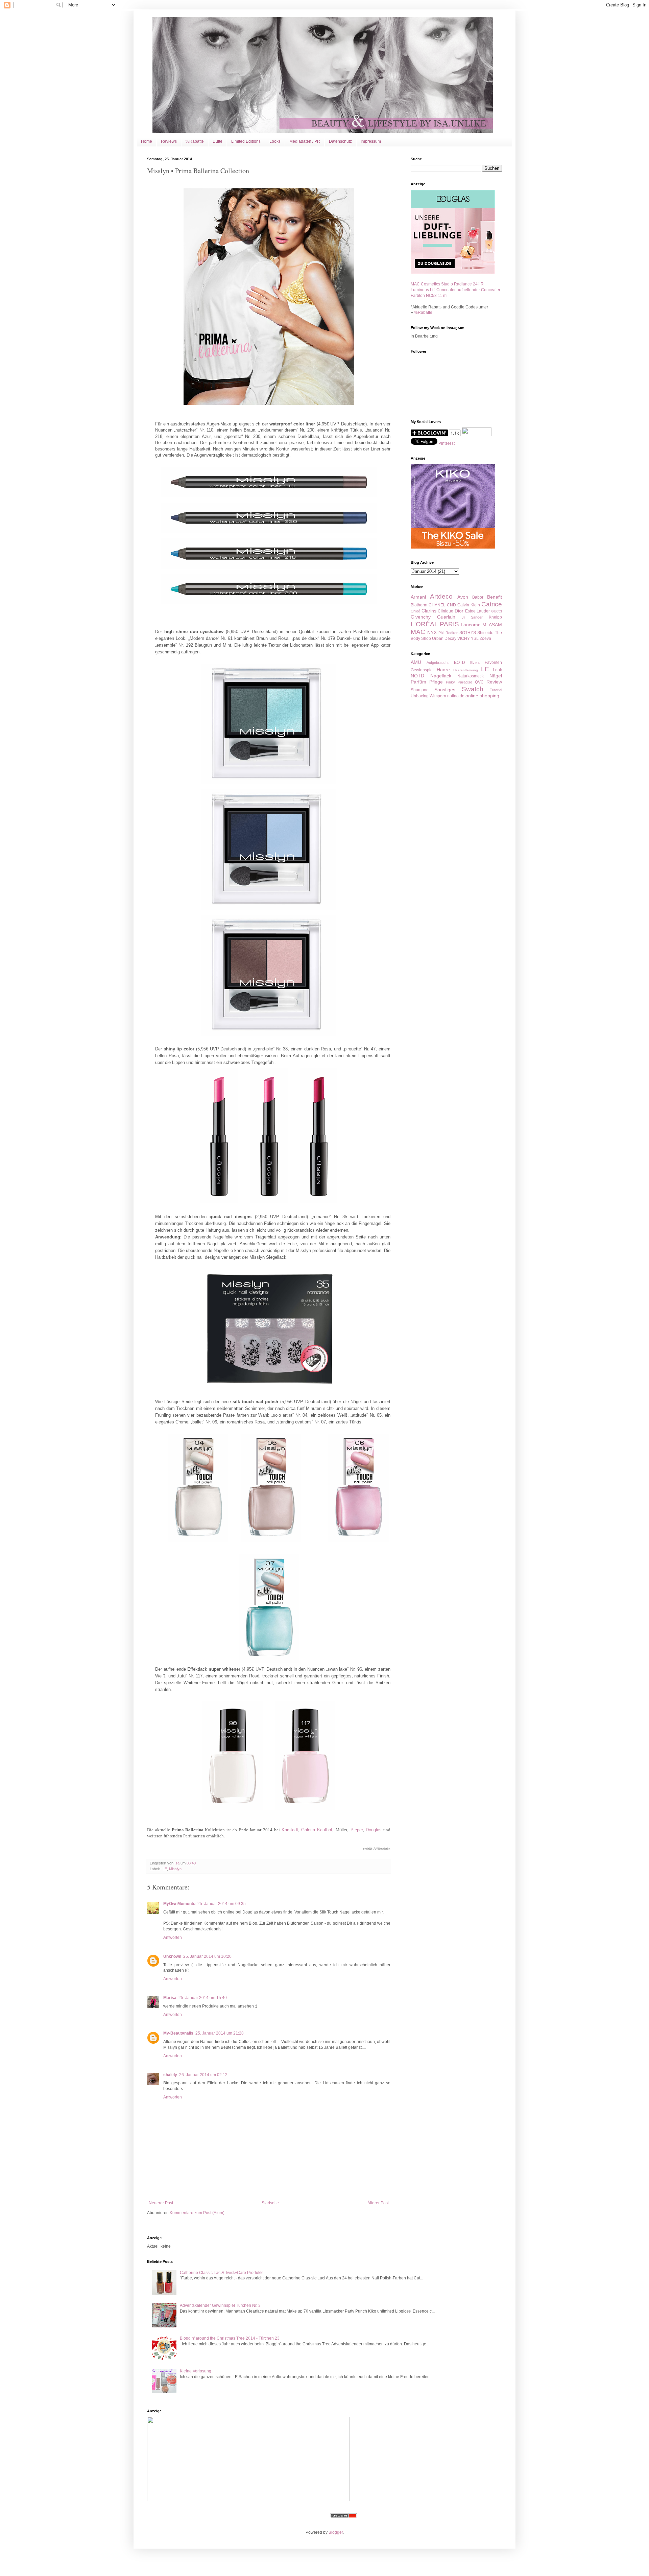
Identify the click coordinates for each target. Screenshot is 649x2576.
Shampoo (420, 690)
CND (451, 605)
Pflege (436, 682)
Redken (452, 633)
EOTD (460, 663)
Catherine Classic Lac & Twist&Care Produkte (222, 2273)
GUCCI (497, 611)
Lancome (471, 625)
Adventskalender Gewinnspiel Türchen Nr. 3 (220, 2305)
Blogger (336, 2532)
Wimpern (438, 696)
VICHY (464, 639)
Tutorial (496, 690)
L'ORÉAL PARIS (435, 624)
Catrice (492, 604)
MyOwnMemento (179, 1904)
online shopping (482, 696)
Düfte (218, 141)
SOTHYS (468, 633)
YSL (475, 639)
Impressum (371, 141)
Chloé (415, 611)
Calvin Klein (469, 605)
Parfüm (418, 682)
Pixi (441, 633)
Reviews (169, 141)
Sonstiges (445, 690)
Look (497, 670)
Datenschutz (340, 141)
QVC (479, 682)
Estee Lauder (478, 611)
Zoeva (485, 639)
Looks (275, 141)
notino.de (456, 696)
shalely (170, 2075)
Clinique (446, 611)
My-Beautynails (178, 2033)
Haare (443, 670)
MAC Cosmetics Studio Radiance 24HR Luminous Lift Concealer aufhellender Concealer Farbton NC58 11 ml (455, 290)
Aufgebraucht (438, 663)
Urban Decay (444, 639)
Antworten (173, 1937)
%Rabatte (195, 141)
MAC (418, 632)
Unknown (172, 1956)
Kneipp (495, 617)
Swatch (473, 689)
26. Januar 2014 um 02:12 (203, 2075)
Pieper (357, 1830)
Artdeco (441, 596)
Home (147, 141)
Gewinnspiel (422, 670)
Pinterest (447, 443)
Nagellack (441, 676)
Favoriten (493, 663)
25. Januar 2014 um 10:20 (207, 1956)
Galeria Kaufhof (317, 1830)
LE (165, 1869)
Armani (418, 597)
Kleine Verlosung (196, 2371)
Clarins (429, 611)
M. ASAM (492, 625)
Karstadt (290, 1830)
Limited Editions (246, 141)
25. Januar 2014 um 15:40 (203, 1998)
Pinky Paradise (459, 682)
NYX (432, 632)
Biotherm (419, 605)
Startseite (270, 2203)
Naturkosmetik (471, 676)
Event (475, 663)
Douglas (374, 1830)
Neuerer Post (161, 2203)
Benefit (495, 597)
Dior (459, 611)
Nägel (496, 676)
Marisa (170, 1998)
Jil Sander (472, 617)
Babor (478, 597)
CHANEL (437, 605)
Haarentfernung (466, 670)
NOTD (417, 676)
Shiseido (485, 633)
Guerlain (446, 617)
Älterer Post (378, 2203)
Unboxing (420, 696)
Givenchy (421, 617)
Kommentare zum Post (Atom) (197, 2213)
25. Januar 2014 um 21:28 (220, 2033)
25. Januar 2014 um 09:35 (222, 1904)
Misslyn (175, 1869)
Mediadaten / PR (305, 141)
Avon (463, 597)
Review (494, 682)
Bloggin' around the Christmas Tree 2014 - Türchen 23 (230, 2338)
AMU (416, 662)
